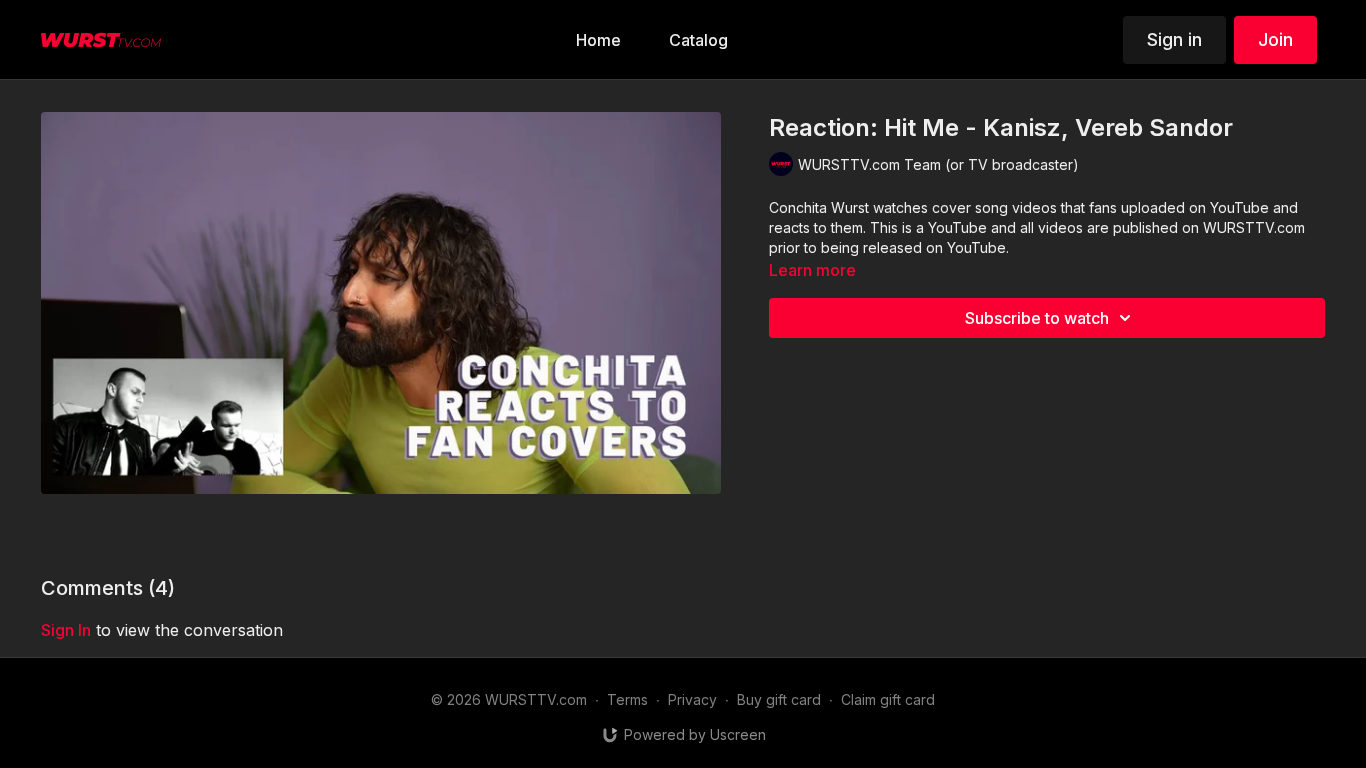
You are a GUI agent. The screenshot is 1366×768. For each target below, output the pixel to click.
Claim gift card (888, 699)
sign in (66, 630)
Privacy (692, 699)
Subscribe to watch (1037, 318)
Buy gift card (779, 699)
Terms (627, 699)
